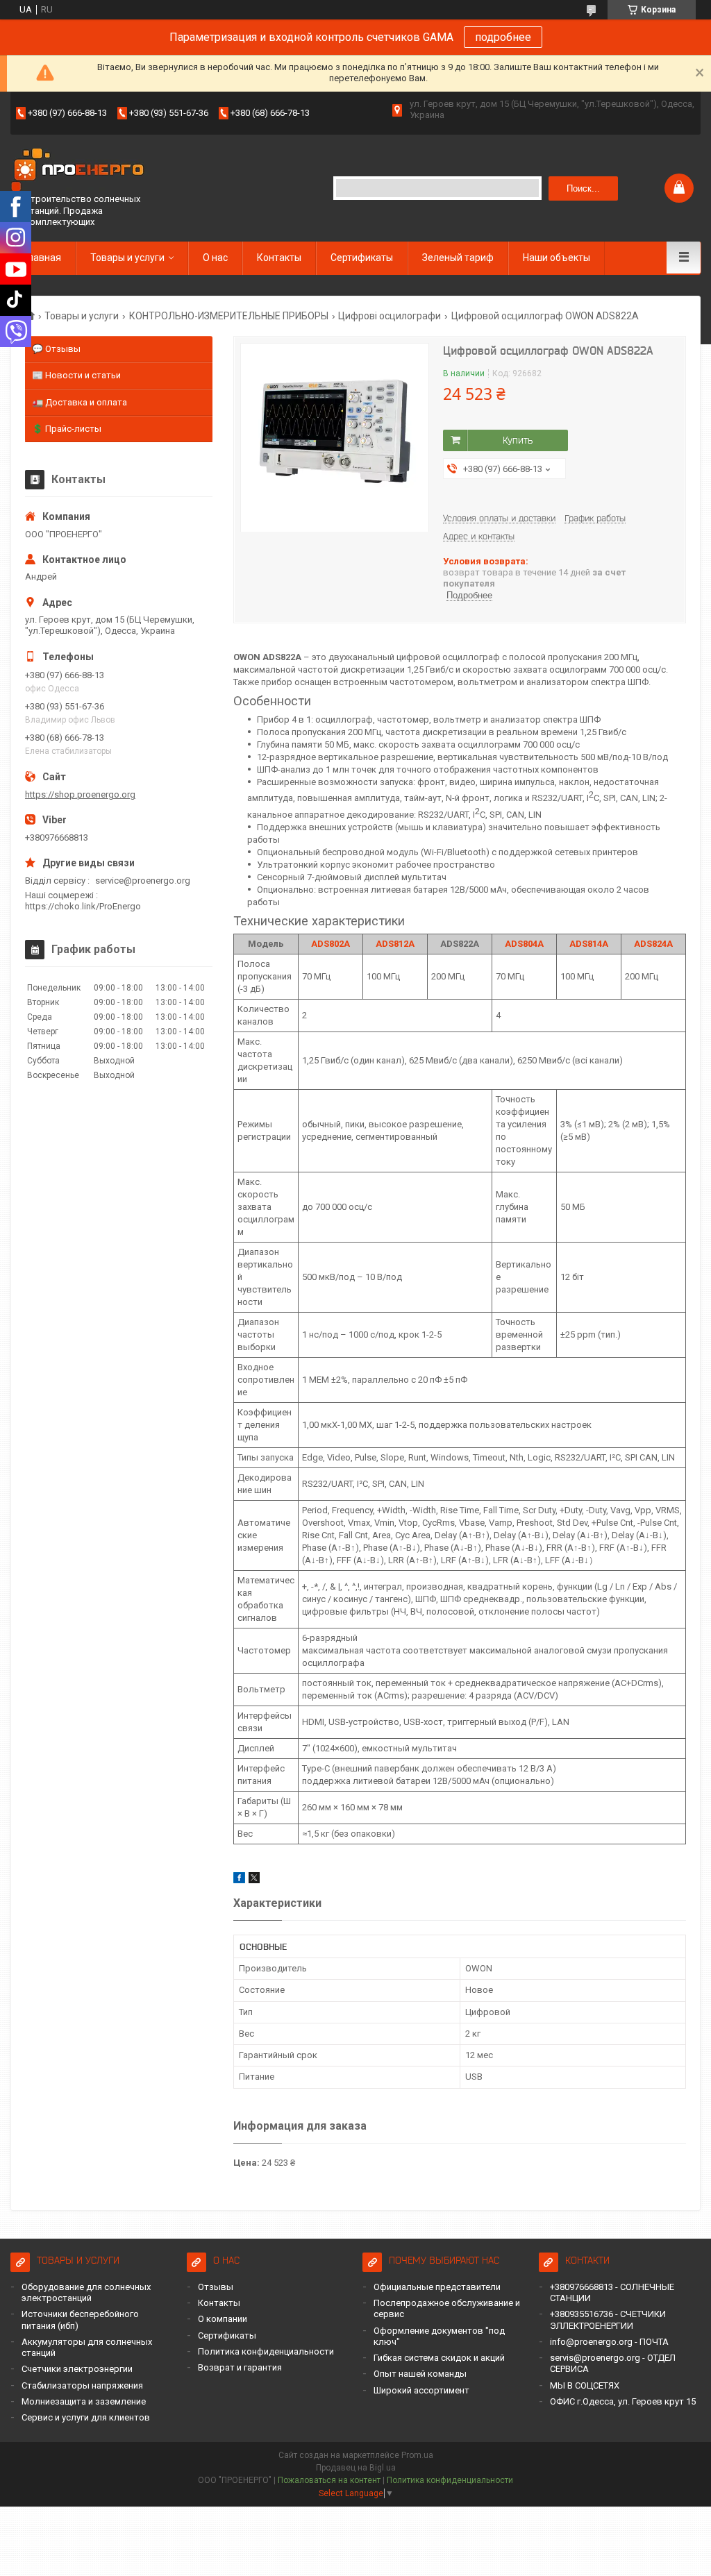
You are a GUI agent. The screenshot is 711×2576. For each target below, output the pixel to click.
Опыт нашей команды (420, 2374)
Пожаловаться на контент (329, 2480)
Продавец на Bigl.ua (356, 2468)
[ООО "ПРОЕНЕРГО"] (80, 171)
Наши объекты (557, 258)
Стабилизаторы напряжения (82, 2385)
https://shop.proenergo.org (80, 794)
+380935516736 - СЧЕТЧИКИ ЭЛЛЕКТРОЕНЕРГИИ (608, 2320)
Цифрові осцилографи (390, 316)
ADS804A (524, 944)
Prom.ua (417, 2455)
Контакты (279, 258)
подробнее (503, 37)
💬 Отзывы (56, 349)
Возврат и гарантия (240, 2367)
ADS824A (653, 944)
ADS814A (589, 944)
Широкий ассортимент (421, 2390)
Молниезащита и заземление (84, 2401)
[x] (254, 1880)
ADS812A (395, 944)
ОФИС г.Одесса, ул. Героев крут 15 (623, 2401)
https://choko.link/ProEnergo (83, 906)
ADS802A (331, 944)
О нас (215, 258)
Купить (518, 440)
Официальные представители (437, 2287)
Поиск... (583, 188)
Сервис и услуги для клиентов (86, 2417)
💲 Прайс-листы (67, 429)
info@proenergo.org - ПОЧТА (609, 2342)
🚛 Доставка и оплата (80, 402)
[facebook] (239, 1880)
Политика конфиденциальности (266, 2351)
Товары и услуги (127, 258)
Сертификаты (362, 258)
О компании (223, 2319)
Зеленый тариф (458, 258)
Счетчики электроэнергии (77, 2369)
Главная (43, 258)
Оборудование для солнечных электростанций (86, 2292)
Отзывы (216, 2287)
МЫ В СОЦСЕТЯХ (585, 2385)
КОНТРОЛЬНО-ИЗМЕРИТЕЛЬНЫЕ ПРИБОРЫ (229, 316)
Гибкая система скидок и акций (439, 2358)
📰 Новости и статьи (76, 375)
